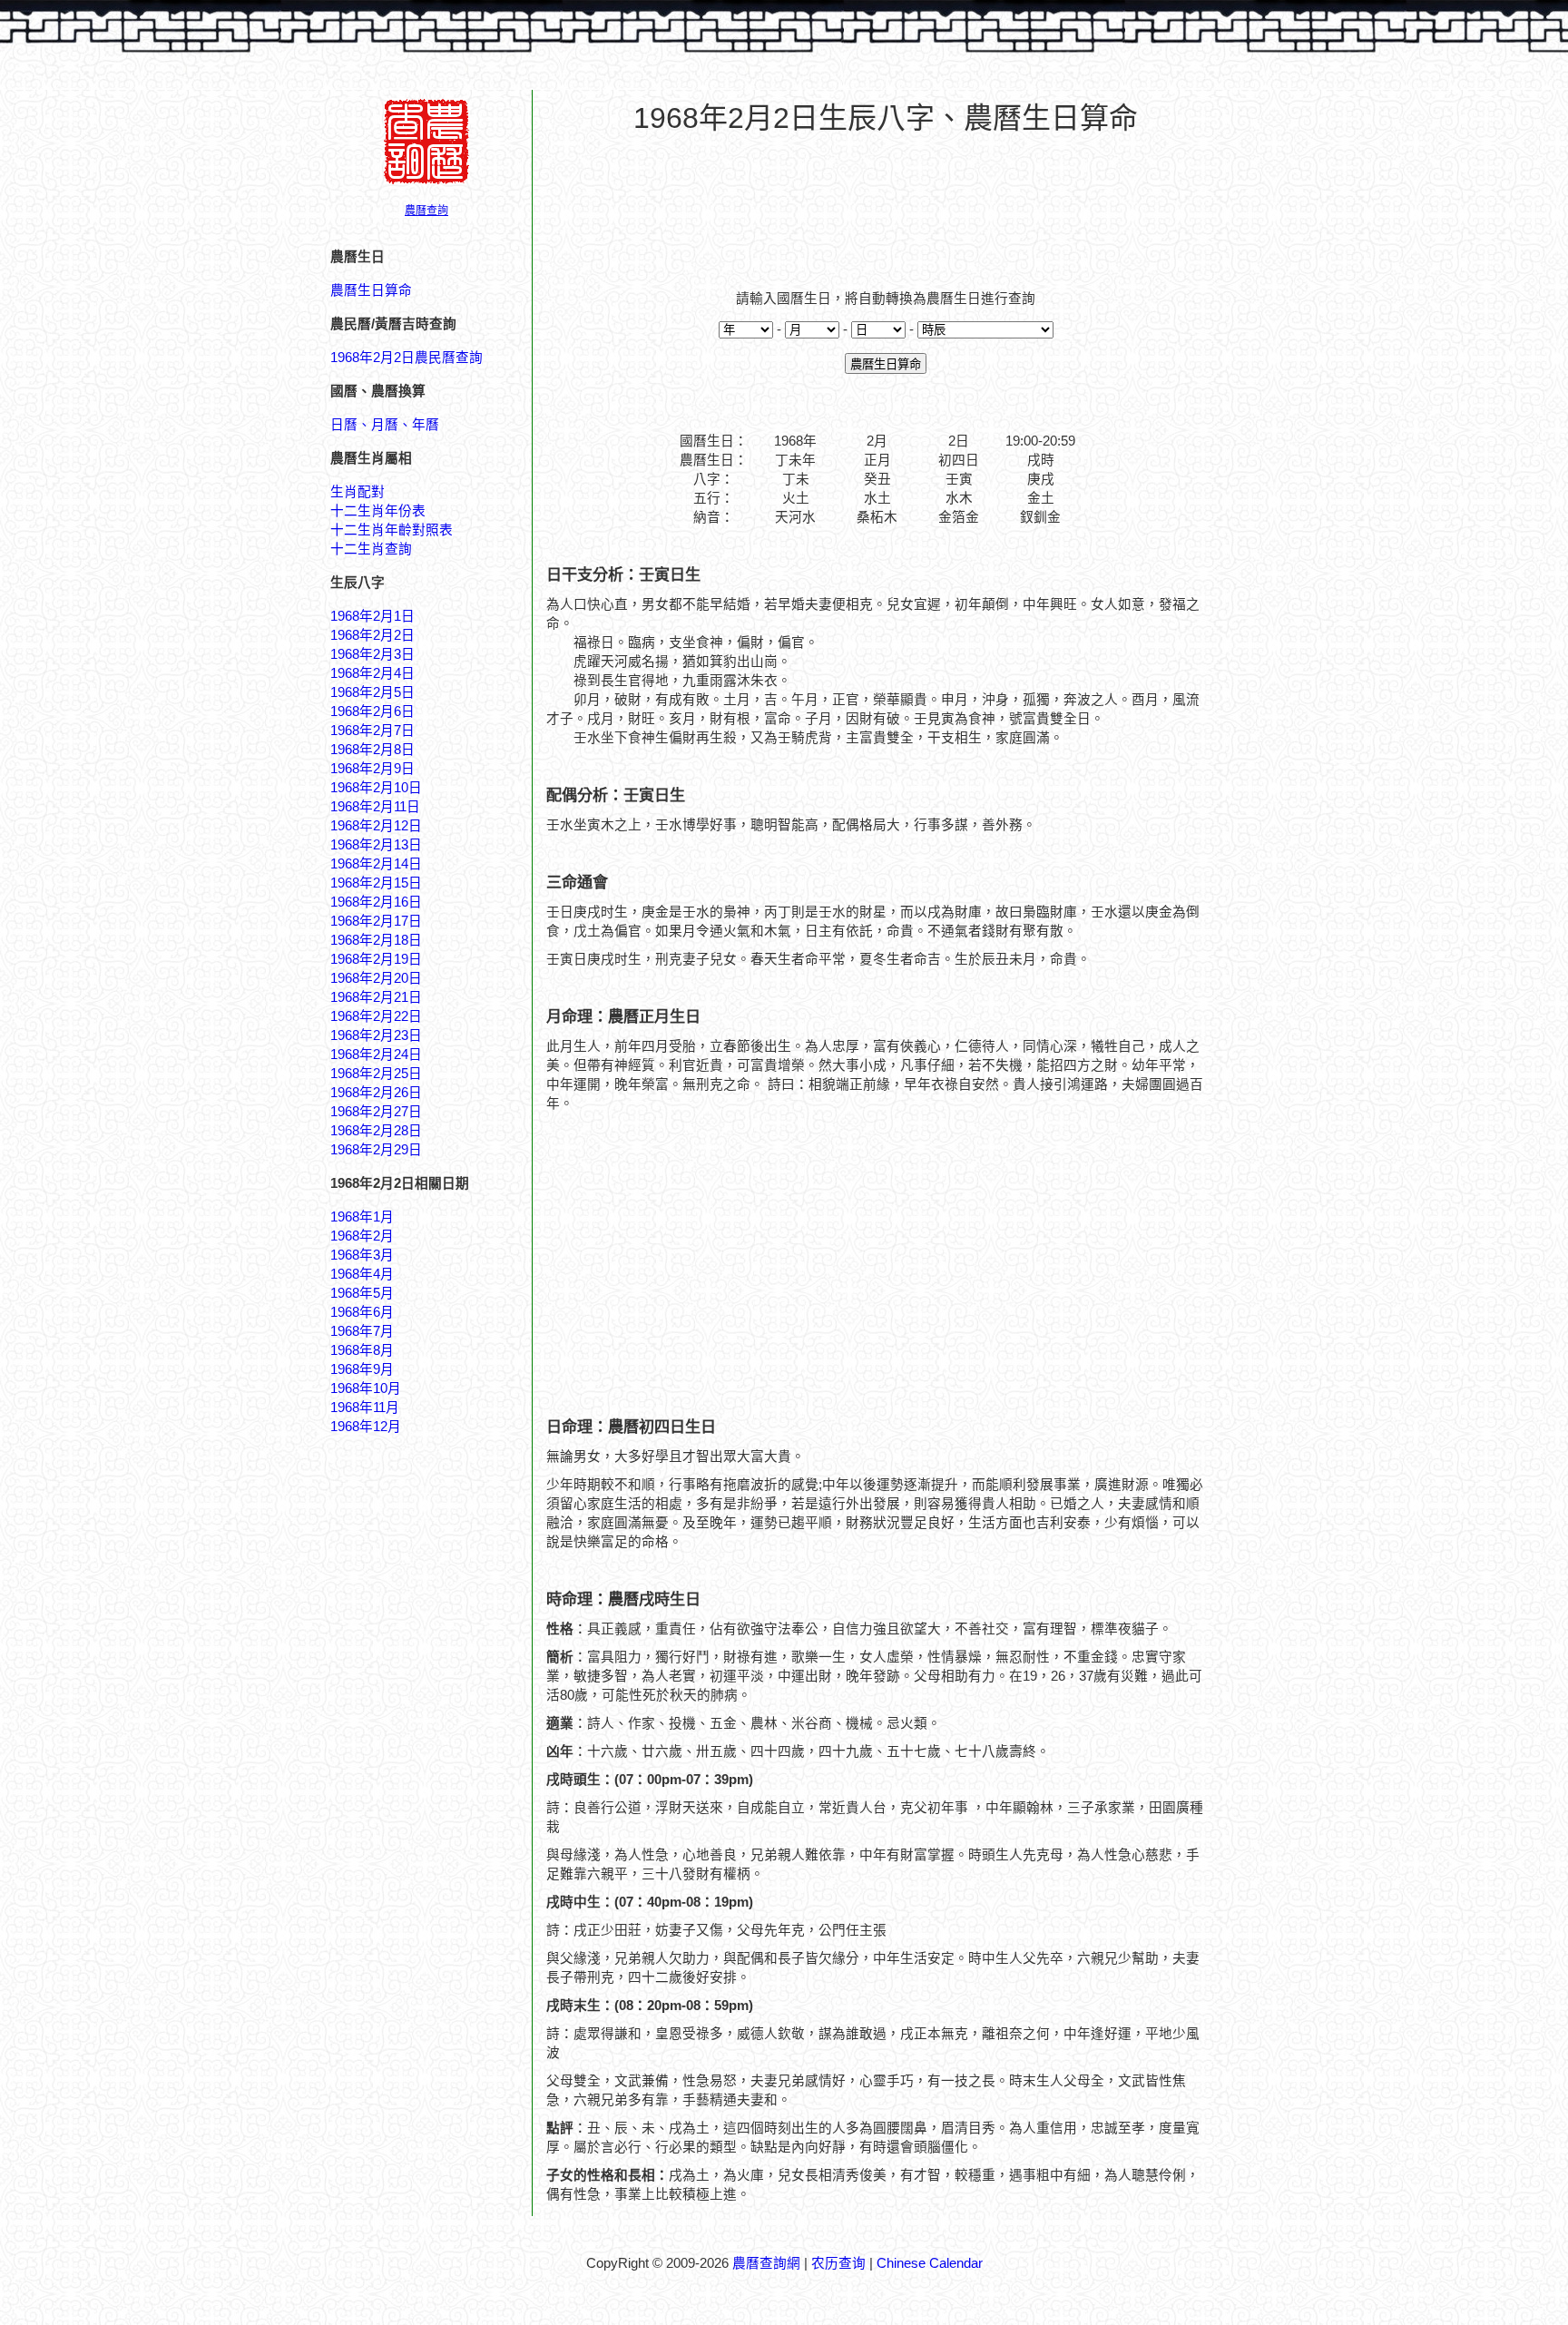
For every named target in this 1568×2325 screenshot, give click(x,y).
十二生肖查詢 (371, 549)
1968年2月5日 (372, 692)
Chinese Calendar (930, 2263)
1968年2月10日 (376, 788)
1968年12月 (366, 1427)
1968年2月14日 (376, 864)
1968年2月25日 (376, 1074)
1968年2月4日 (372, 673)
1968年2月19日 (376, 959)
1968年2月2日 (372, 635)
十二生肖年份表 (378, 511)
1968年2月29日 (376, 1150)
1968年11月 (365, 1408)
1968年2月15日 (376, 883)
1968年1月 (362, 1217)
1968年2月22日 (376, 1016)
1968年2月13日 (376, 845)
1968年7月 (362, 1331)
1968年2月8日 (372, 750)
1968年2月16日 (376, 902)
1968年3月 (362, 1255)
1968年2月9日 (372, 769)
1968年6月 (362, 1312)
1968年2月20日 (376, 978)
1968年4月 (362, 1274)
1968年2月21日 (376, 997)
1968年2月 (362, 1236)
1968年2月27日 (376, 1112)
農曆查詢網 (766, 2263)
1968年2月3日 (372, 654)
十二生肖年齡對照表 (392, 530)
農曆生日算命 (371, 290)
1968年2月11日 (375, 807)
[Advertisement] (886, 201)
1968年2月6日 (372, 711)
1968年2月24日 (376, 1055)
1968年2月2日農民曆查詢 (407, 358)
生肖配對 (358, 492)
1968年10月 (366, 1388)
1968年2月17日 (376, 921)
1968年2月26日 (376, 1093)
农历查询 (838, 2263)
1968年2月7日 (372, 731)
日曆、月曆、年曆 (385, 425)
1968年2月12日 (376, 826)
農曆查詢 (426, 211)
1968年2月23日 (376, 1035)
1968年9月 (362, 1369)
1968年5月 (362, 1293)
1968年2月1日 (372, 616)
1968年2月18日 (376, 940)
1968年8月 (362, 1350)
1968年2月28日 (376, 1131)
